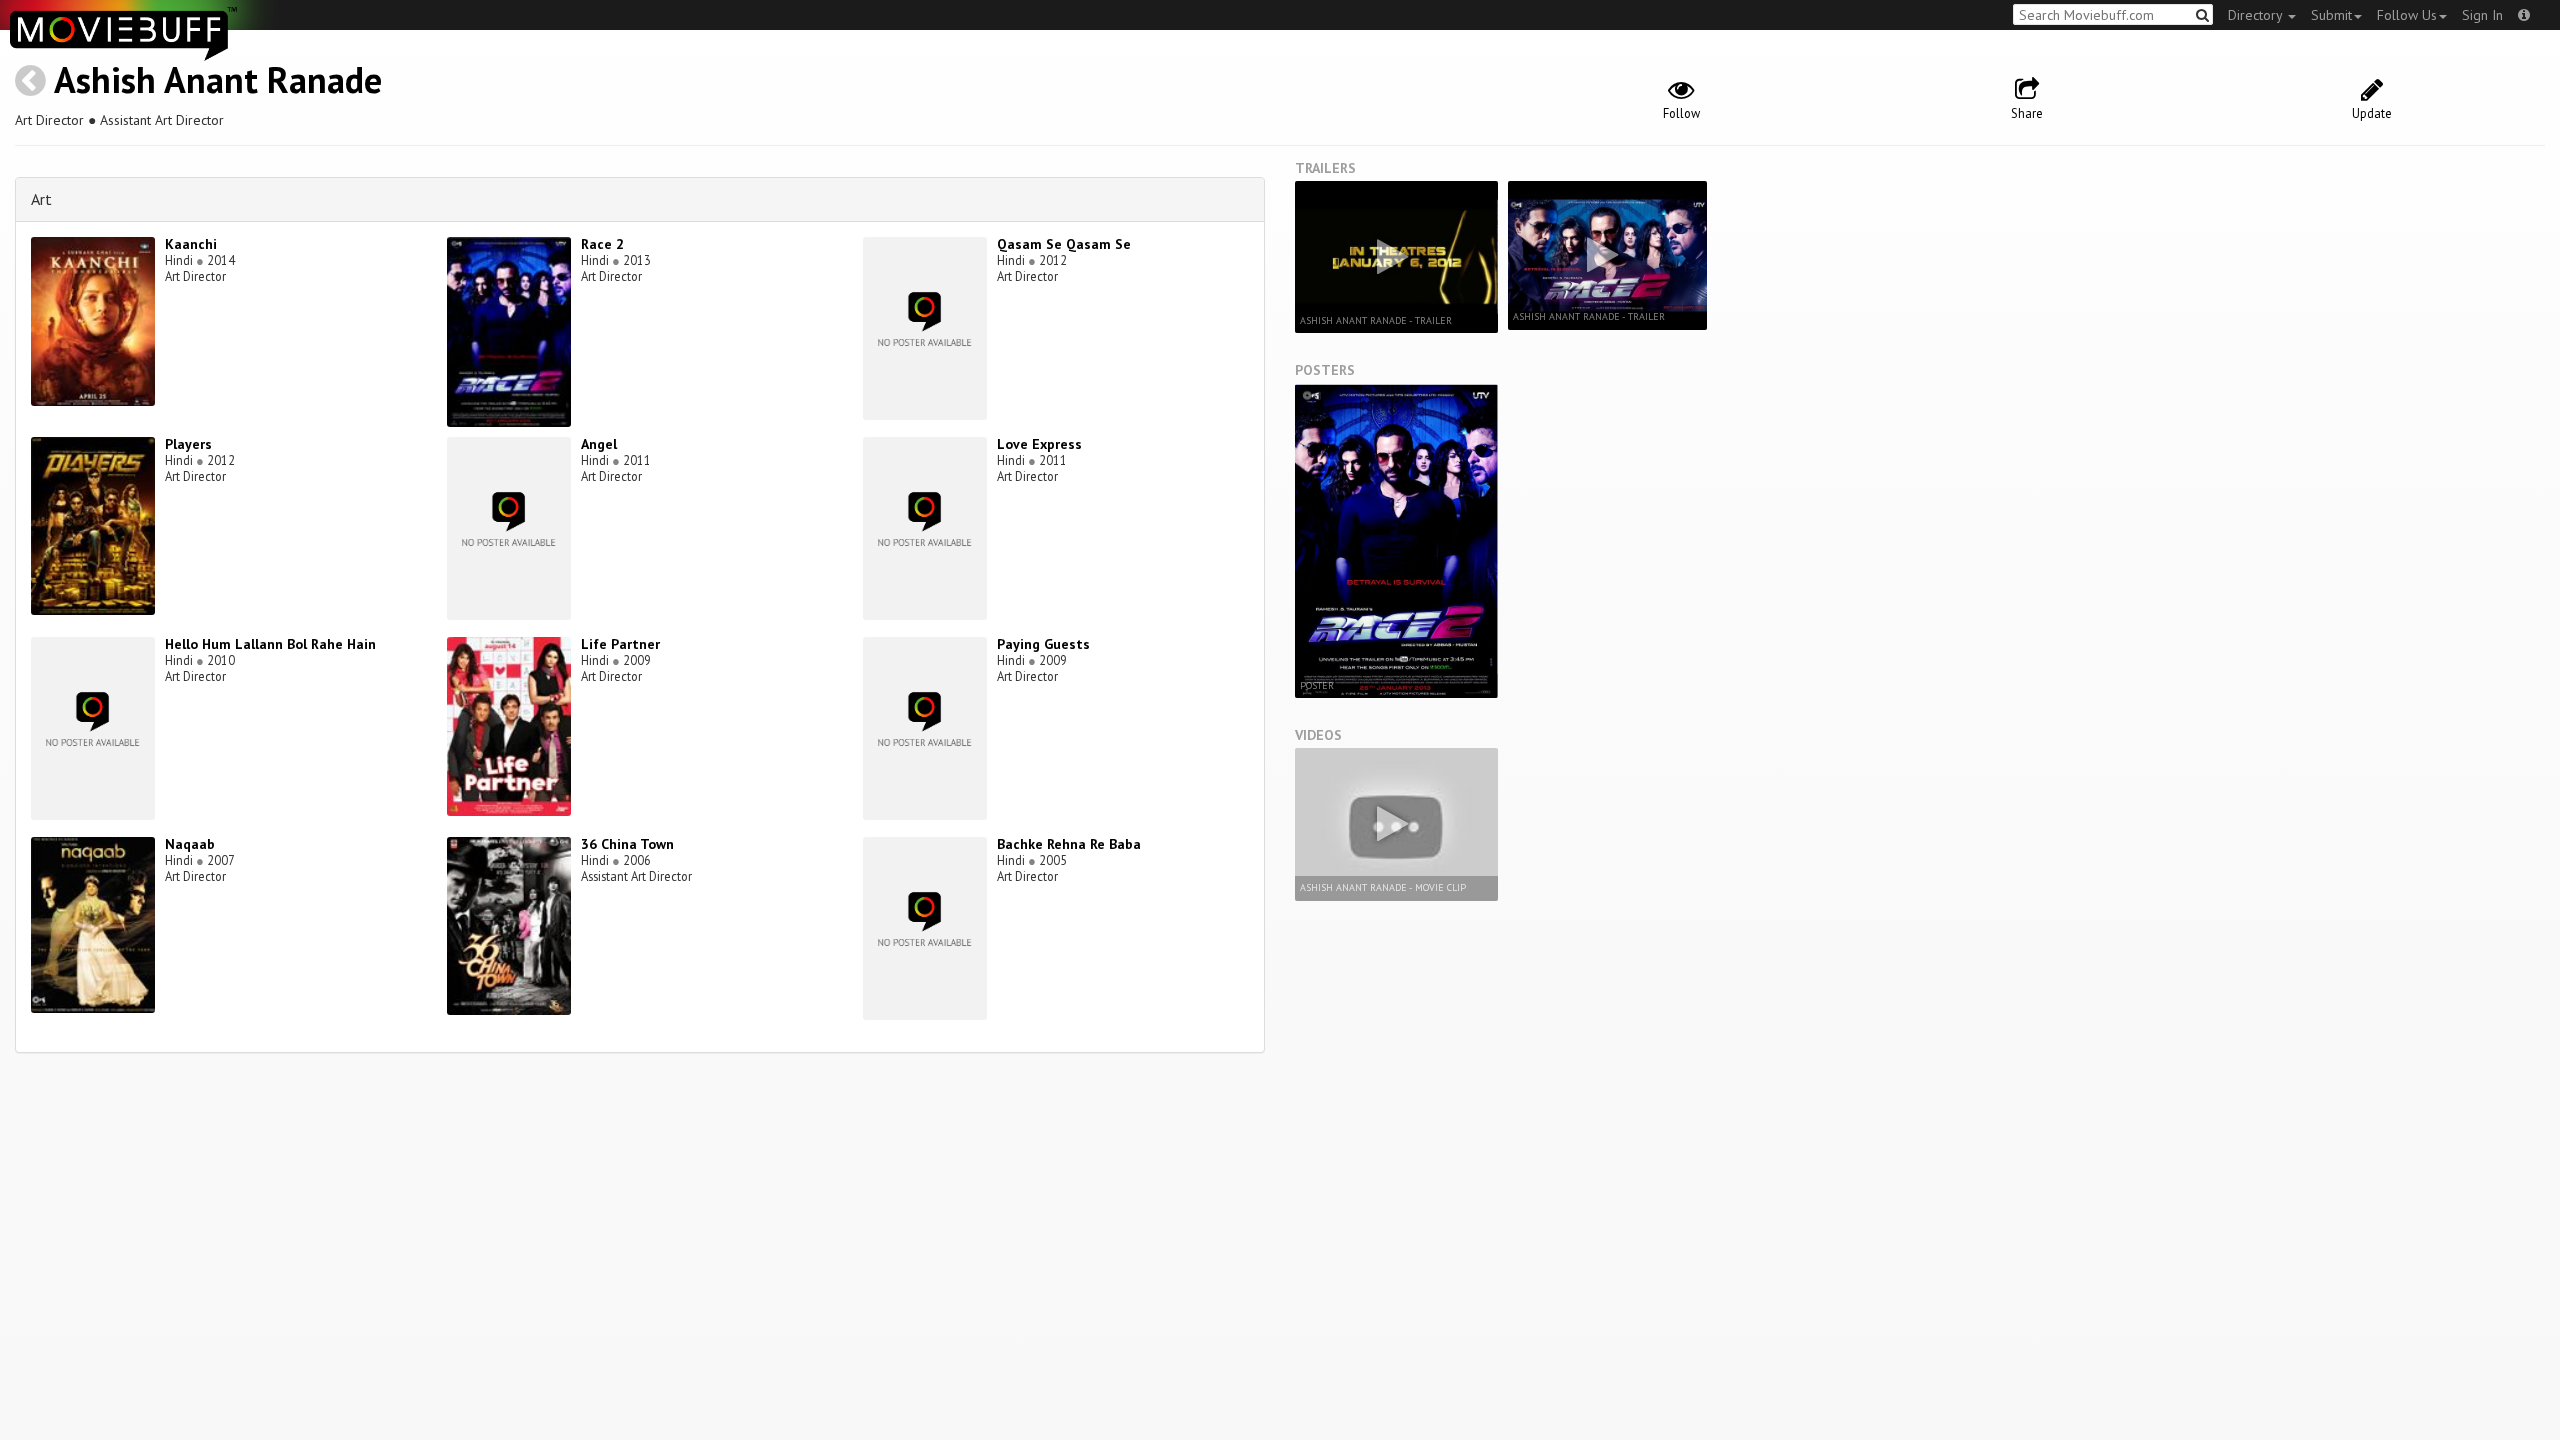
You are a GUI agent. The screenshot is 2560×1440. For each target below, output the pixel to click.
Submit (2331, 15)
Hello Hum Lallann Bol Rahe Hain (270, 644)
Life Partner (620, 644)
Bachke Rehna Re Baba (1069, 844)
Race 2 (602, 244)
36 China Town (627, 844)
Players (188, 444)
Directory (2257, 15)
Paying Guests (1043, 644)
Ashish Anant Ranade (218, 79)
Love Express (1039, 444)
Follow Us (2407, 15)
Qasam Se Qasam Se (1064, 244)
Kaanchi (191, 244)
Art (41, 199)
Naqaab (190, 844)
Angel (599, 444)
